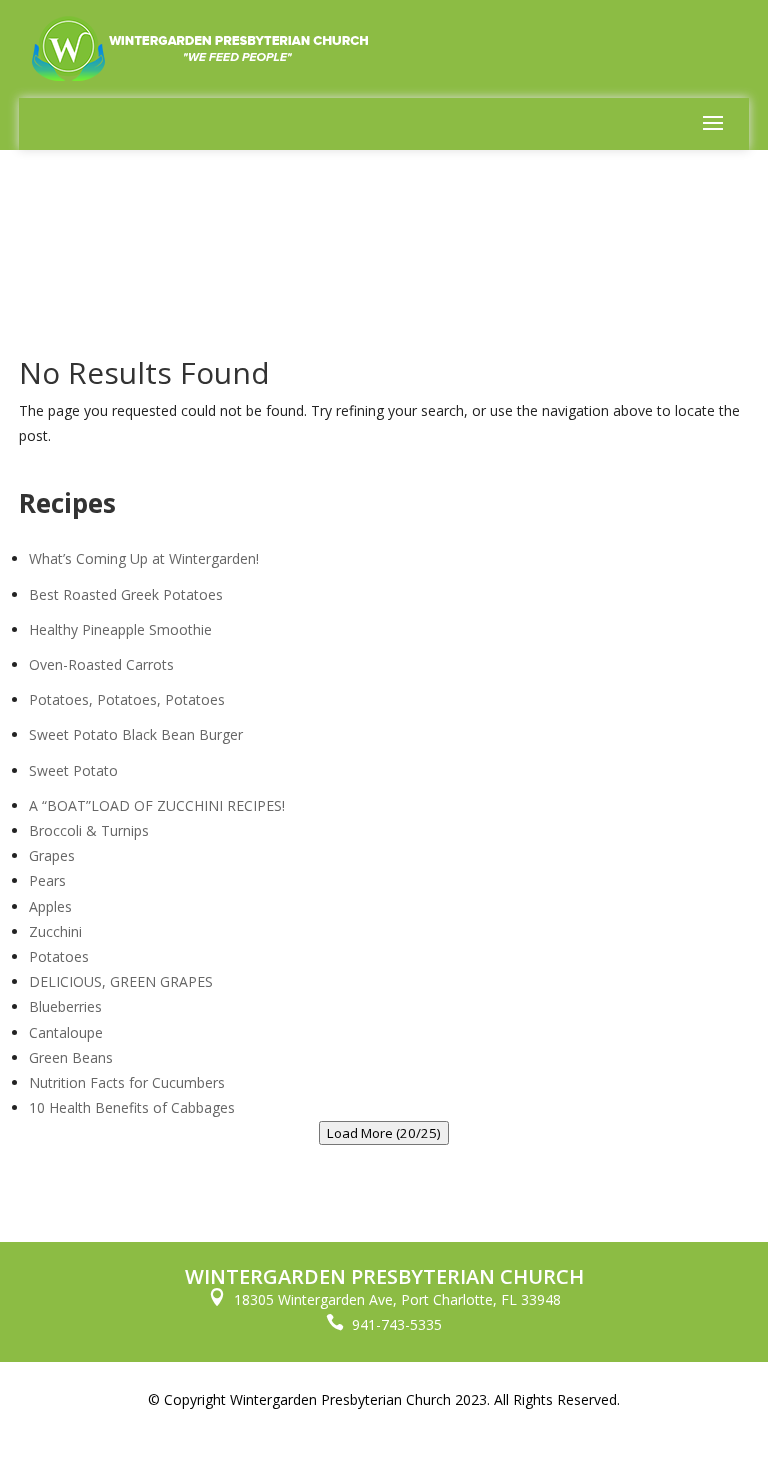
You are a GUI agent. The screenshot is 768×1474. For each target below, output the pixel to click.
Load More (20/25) (384, 1133)
